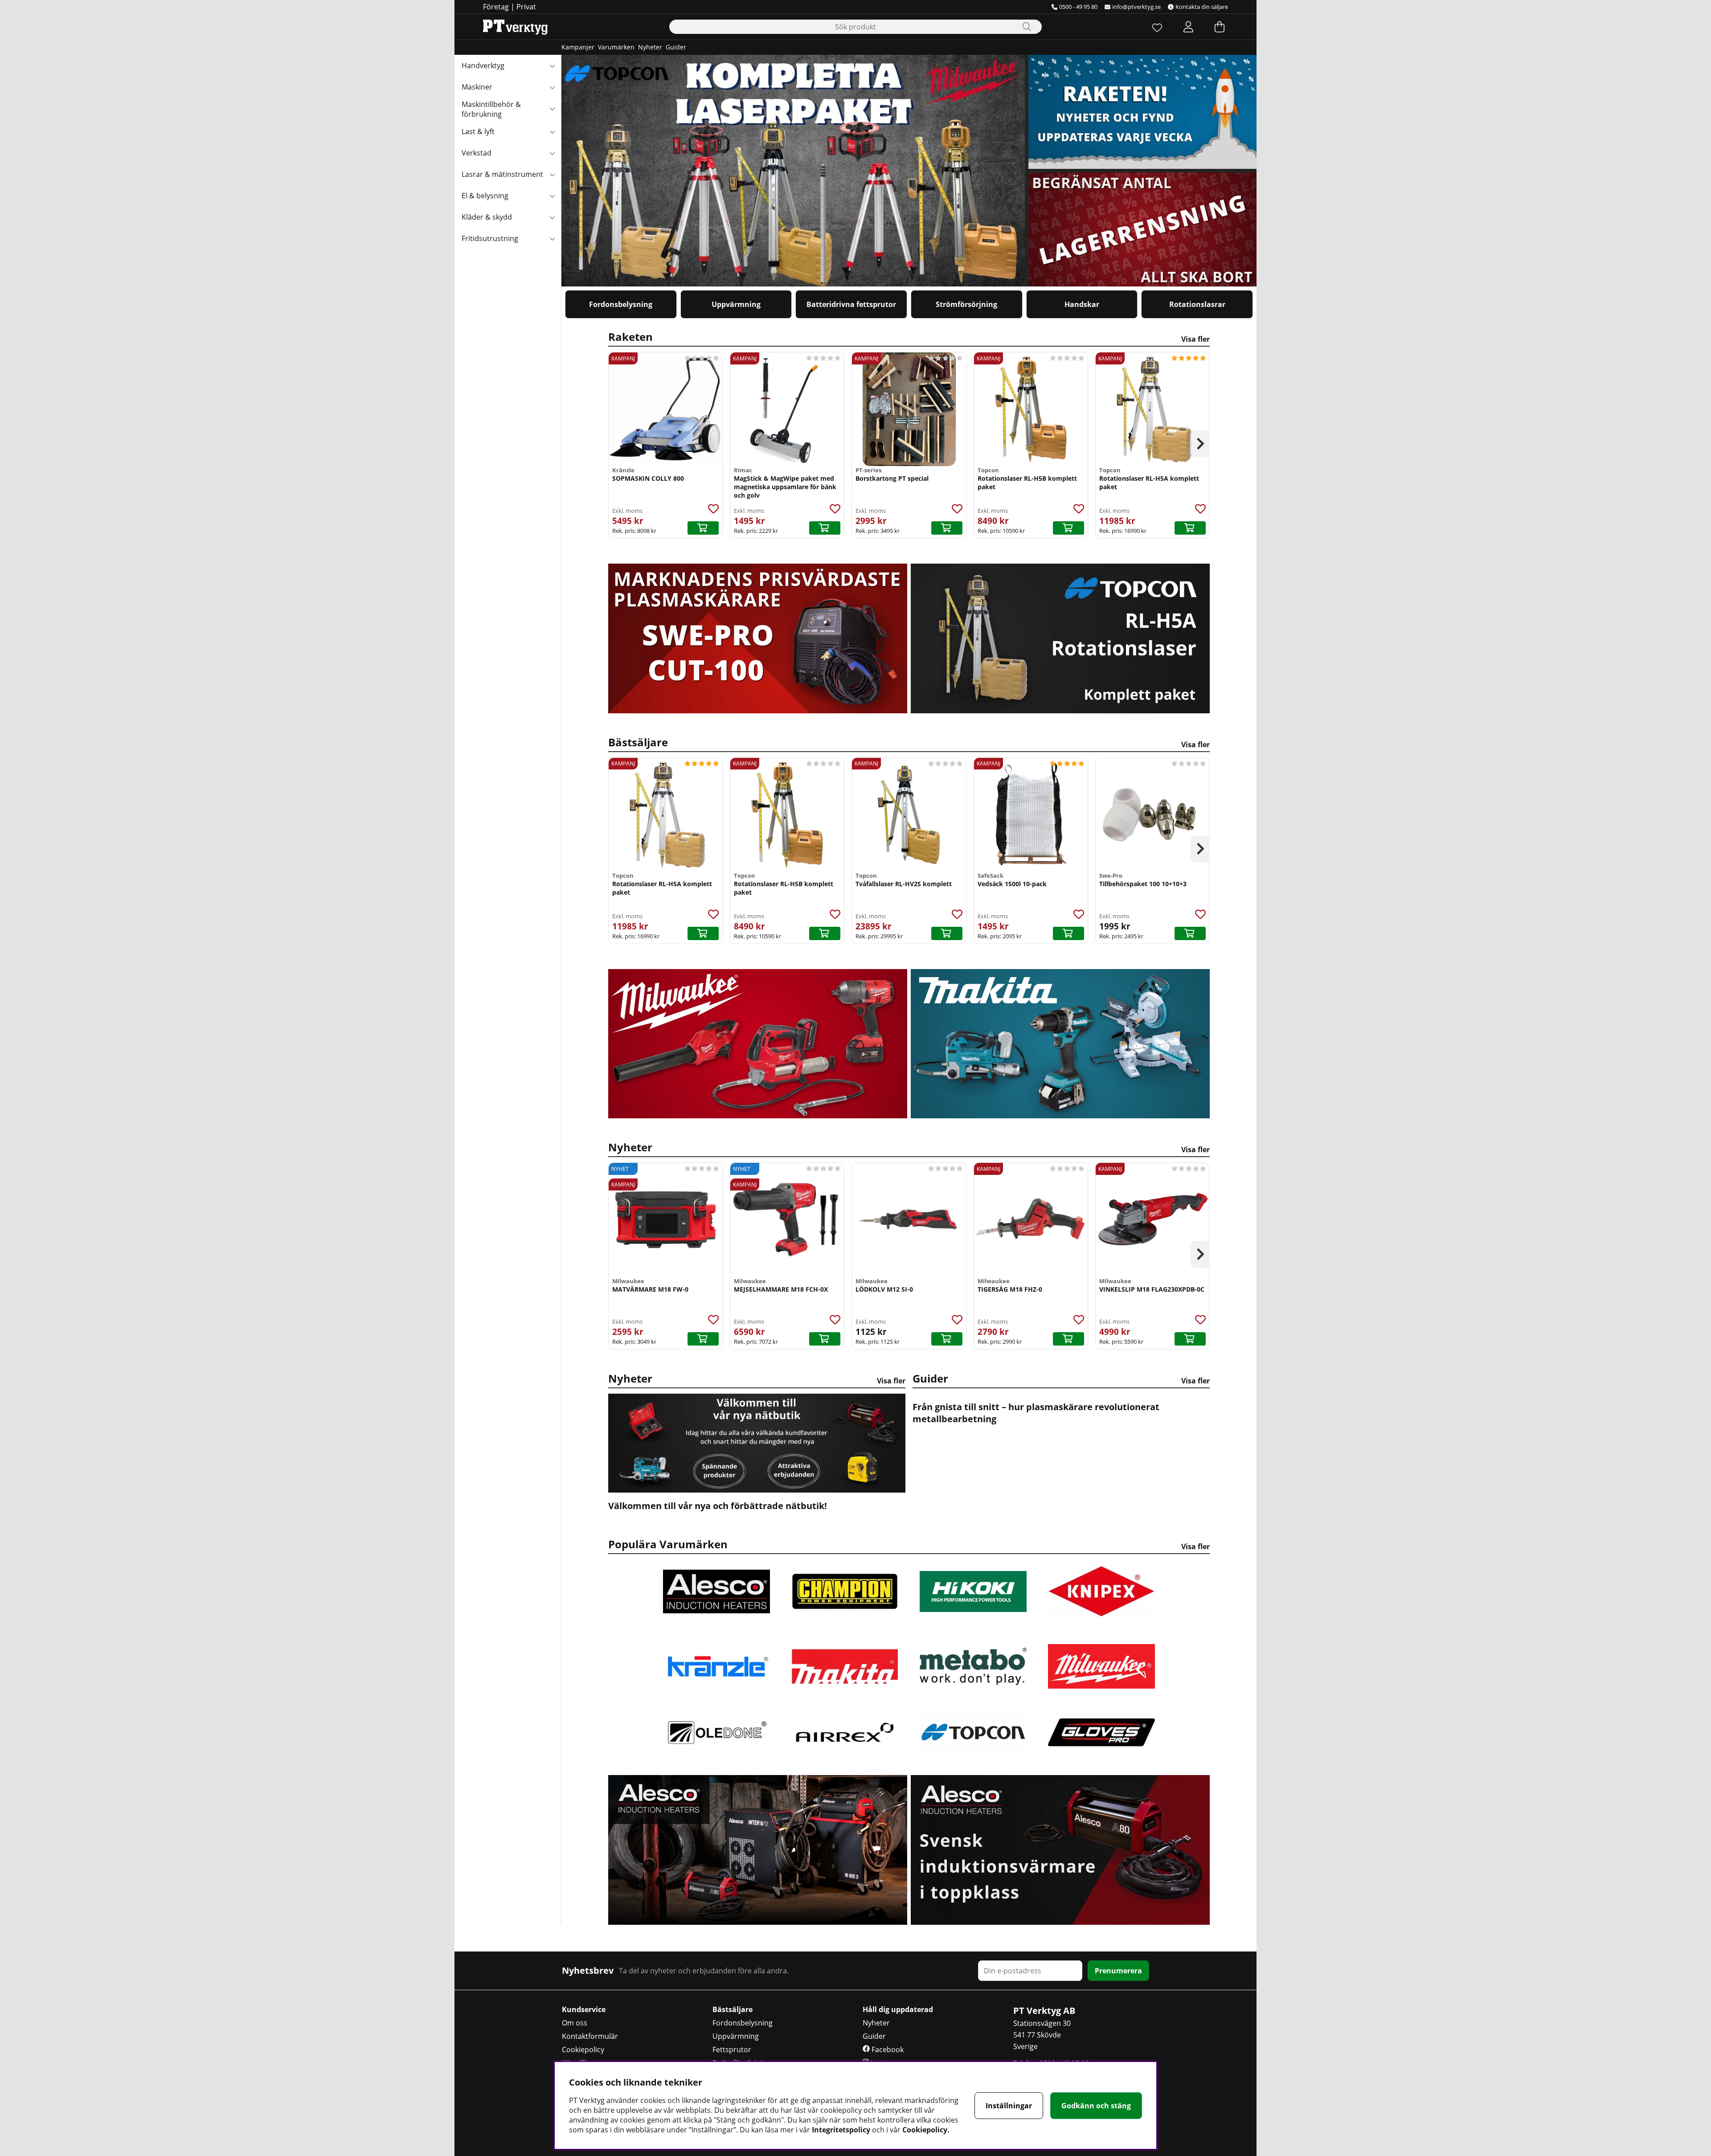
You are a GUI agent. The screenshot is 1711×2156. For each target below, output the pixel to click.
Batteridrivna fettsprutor (851, 304)
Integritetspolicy (841, 2130)
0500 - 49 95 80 (1078, 7)
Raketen (909, 337)
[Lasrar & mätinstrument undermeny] (552, 174)
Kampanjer (578, 47)
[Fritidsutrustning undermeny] (552, 238)
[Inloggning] (1188, 27)
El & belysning (485, 196)
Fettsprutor (732, 2050)
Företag (496, 7)
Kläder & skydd (487, 217)
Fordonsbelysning (621, 304)
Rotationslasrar (1197, 304)
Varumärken (616, 47)
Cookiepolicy (583, 2050)
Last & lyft (478, 131)
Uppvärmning (736, 304)
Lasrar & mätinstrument (502, 174)
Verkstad (477, 153)
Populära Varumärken (909, 1544)
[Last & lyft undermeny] (552, 131)
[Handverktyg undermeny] (552, 65)
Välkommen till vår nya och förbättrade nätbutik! (718, 1506)
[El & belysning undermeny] (552, 196)
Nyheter (650, 47)
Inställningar (1009, 2106)
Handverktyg (483, 65)
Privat (526, 7)
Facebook (887, 2050)
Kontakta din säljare (1202, 7)
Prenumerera (1118, 1971)
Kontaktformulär (590, 2036)
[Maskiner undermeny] (552, 87)
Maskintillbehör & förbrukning (491, 109)
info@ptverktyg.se (1136, 7)
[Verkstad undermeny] (552, 153)
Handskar (1082, 304)
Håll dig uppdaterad (898, 2009)
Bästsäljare (909, 742)
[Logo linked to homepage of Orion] (515, 27)
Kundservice (584, 2009)
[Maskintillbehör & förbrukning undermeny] (552, 108)
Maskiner (477, 87)
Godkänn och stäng (1096, 2106)
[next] (1200, 444)
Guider (676, 47)
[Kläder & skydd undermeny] (552, 217)
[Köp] (703, 528)
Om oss (575, 2023)
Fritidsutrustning (490, 238)
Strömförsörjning (966, 304)
